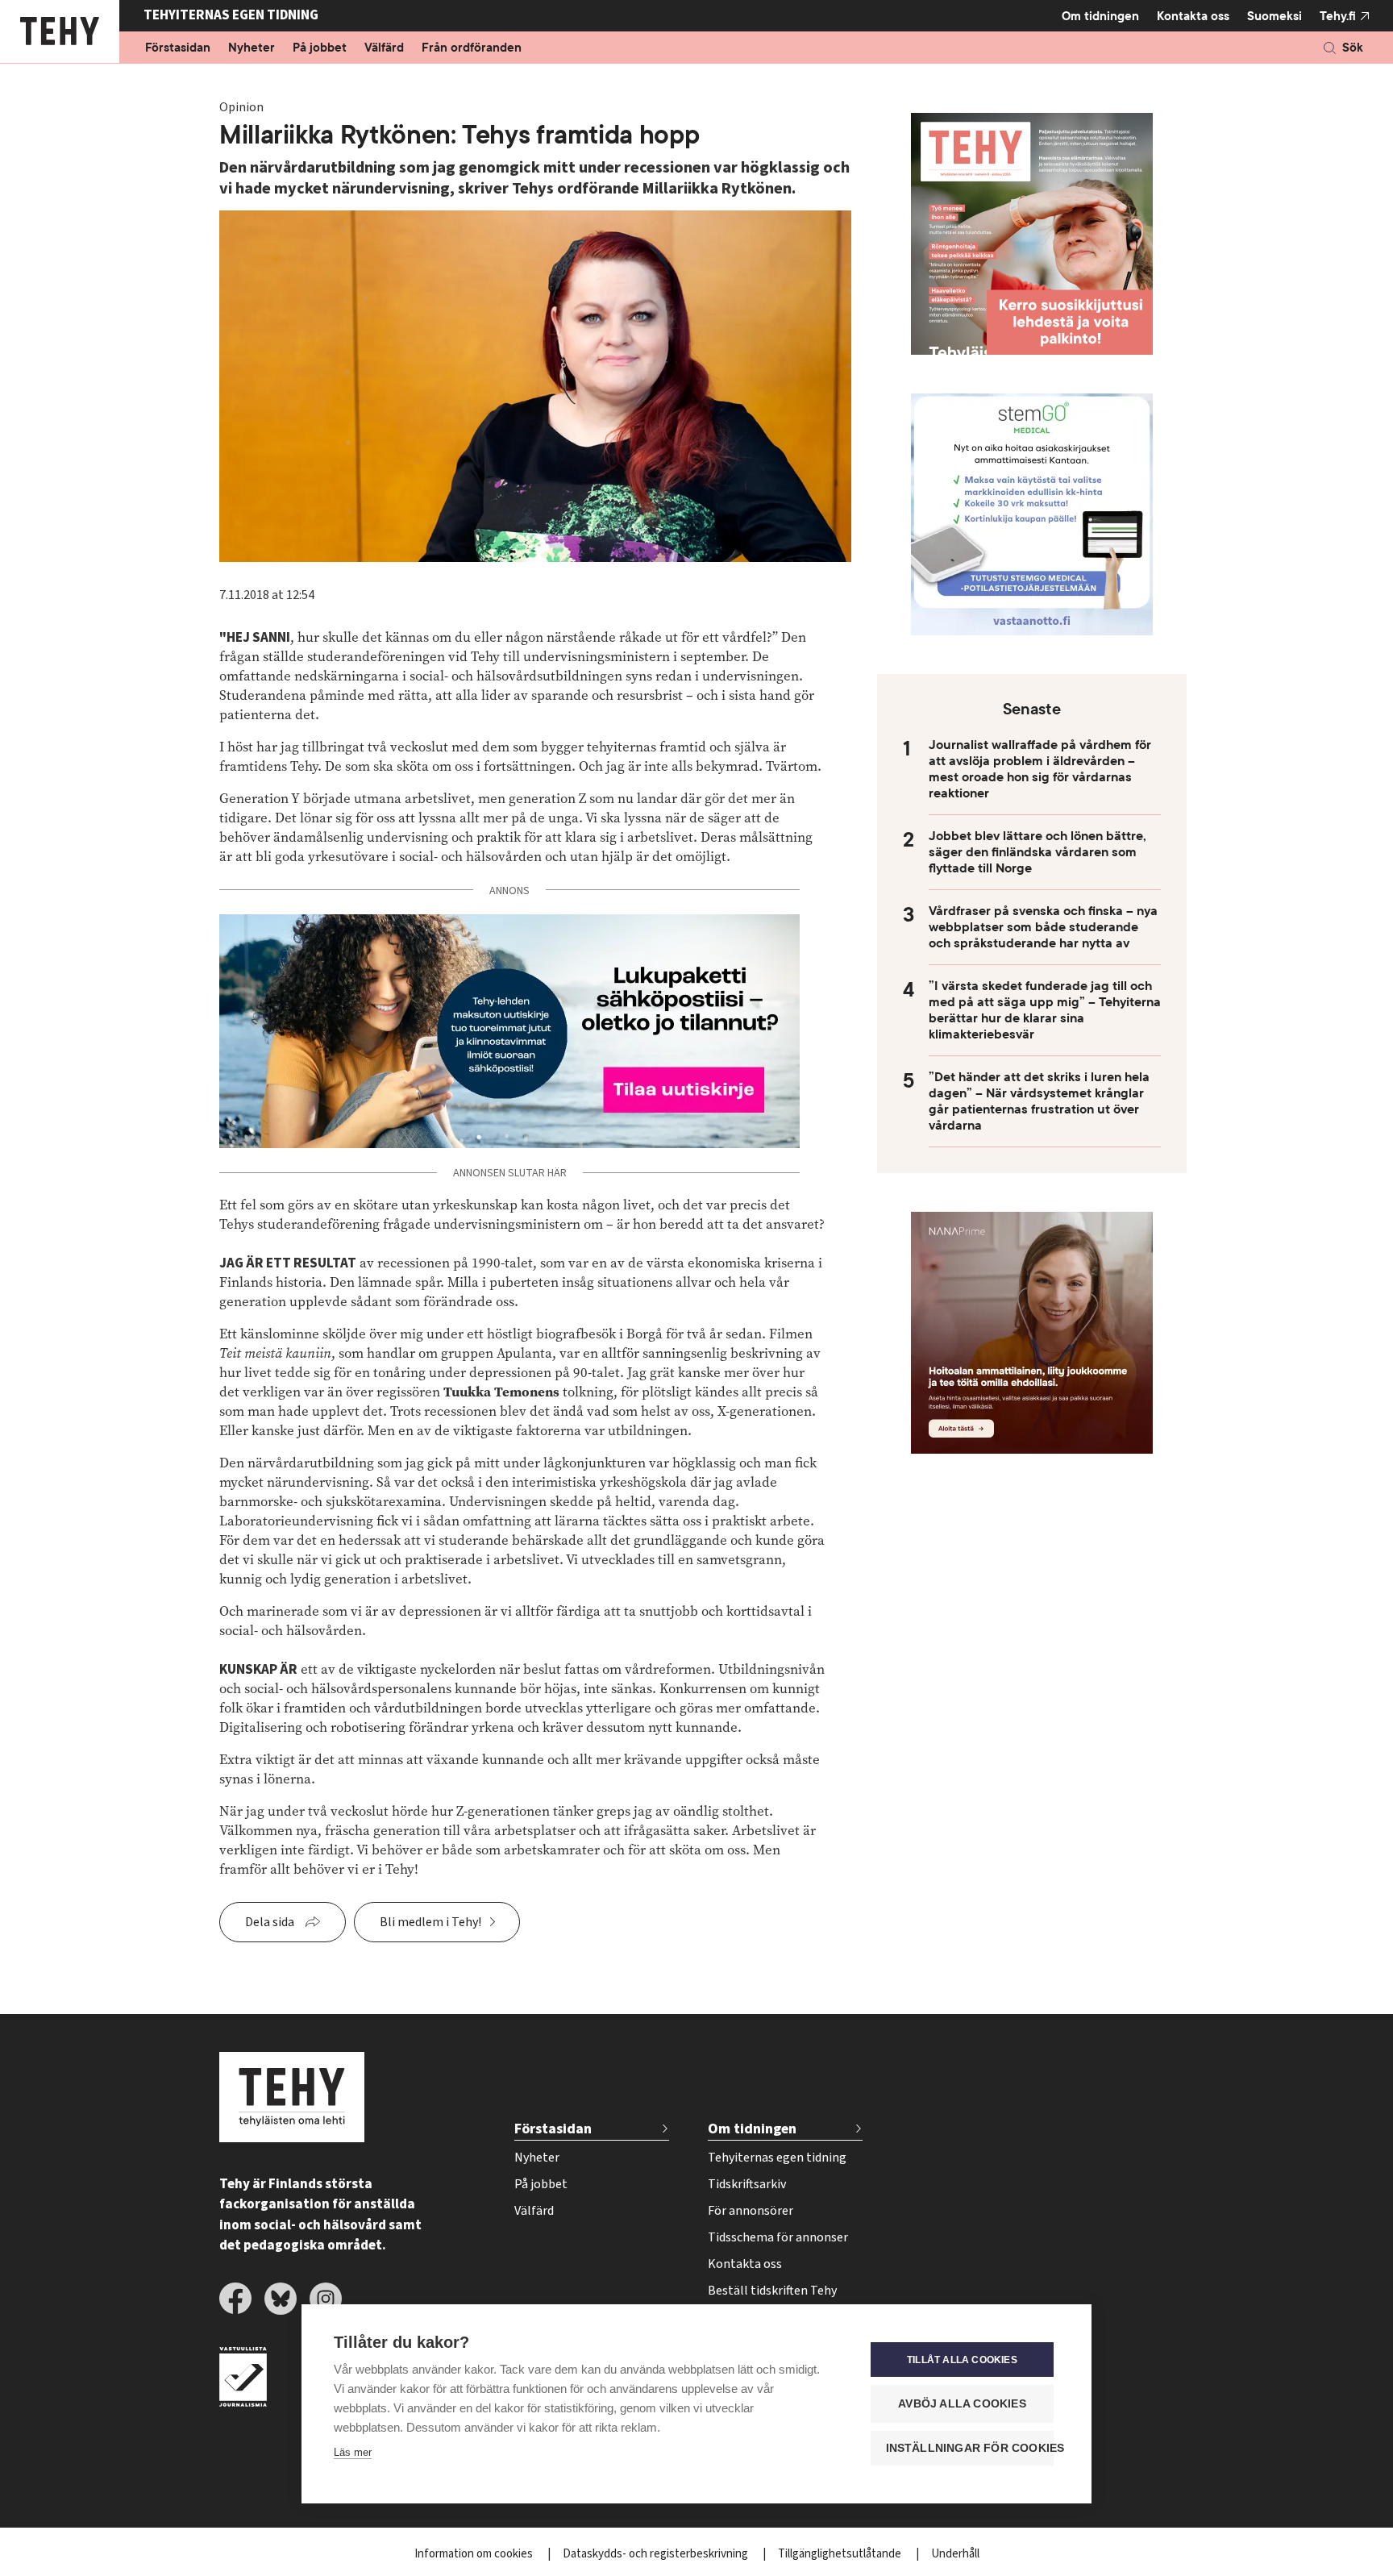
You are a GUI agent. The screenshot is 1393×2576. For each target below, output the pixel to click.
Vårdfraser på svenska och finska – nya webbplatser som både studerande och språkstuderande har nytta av (1043, 927)
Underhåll (955, 2554)
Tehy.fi (1338, 16)
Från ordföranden (472, 48)
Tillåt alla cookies (962, 2360)
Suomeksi (1274, 16)
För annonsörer (751, 2211)
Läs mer (353, 2452)
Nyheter (252, 48)
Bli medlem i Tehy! (430, 1922)
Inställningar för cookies (970, 2448)
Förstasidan (178, 48)
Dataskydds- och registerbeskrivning (657, 2554)
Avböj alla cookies (962, 2404)
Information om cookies (475, 2554)
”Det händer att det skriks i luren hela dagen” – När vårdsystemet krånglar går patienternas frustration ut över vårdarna (1039, 1101)
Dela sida (270, 1922)
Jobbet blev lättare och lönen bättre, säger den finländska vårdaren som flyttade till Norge (1037, 852)
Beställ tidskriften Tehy (772, 2291)
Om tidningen (1100, 16)
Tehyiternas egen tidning (777, 2158)
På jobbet (320, 48)
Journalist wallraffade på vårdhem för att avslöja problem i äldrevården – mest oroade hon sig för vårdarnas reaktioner (1040, 769)
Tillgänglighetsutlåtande (841, 2554)
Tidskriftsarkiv (747, 2184)
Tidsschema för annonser (778, 2237)
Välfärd (384, 48)
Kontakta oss (1193, 16)
